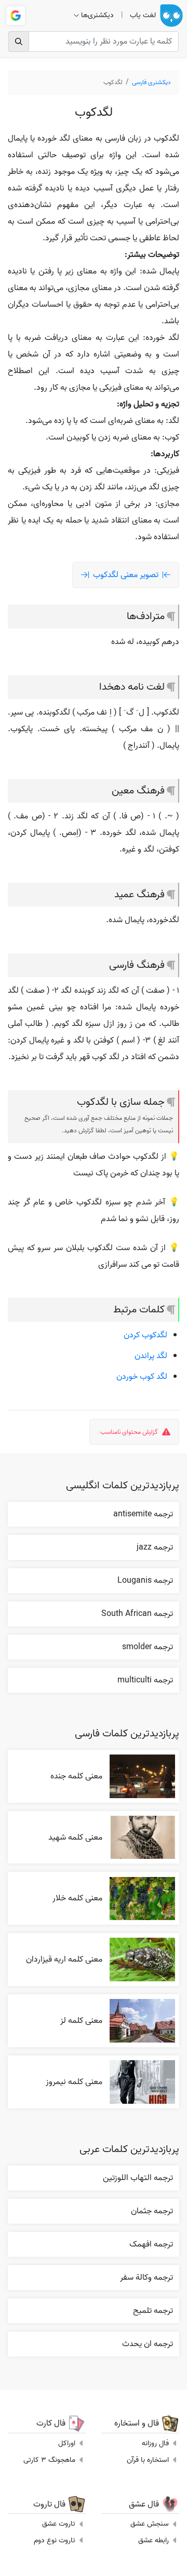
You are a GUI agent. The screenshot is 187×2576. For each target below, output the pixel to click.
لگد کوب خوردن (142, 1377)
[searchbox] (94, 42)
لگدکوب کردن (145, 1335)
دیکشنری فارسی (151, 82)
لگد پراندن (151, 1356)
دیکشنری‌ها (97, 15)
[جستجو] (19, 42)
